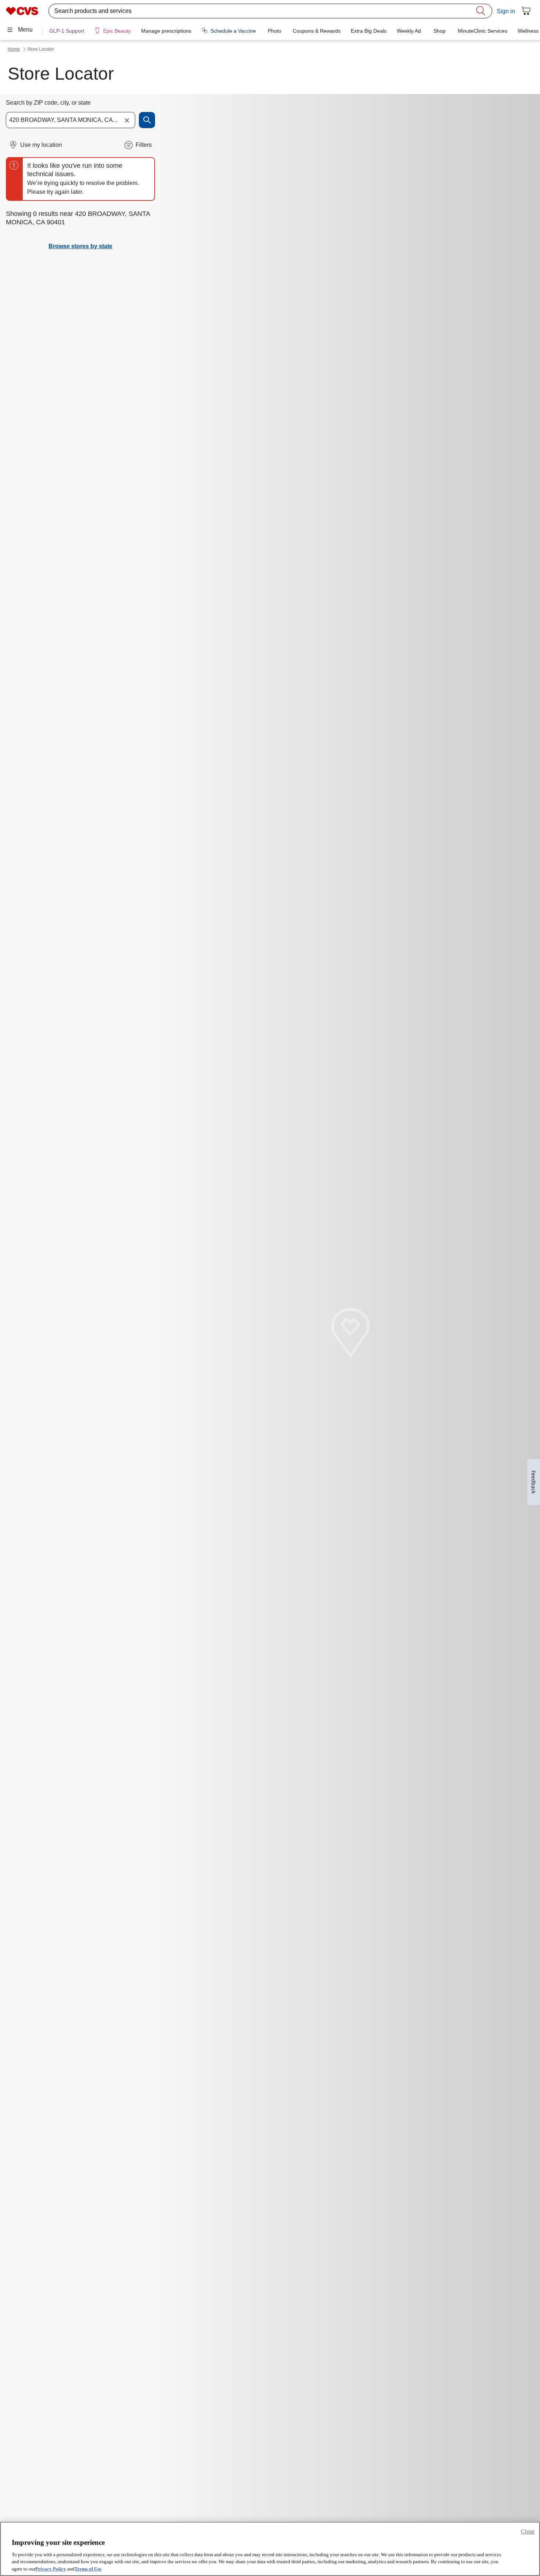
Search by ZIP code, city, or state (48, 103)
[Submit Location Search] (147, 120)
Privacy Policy (51, 2568)
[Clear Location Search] (127, 120)
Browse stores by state (80, 246)
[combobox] (71, 120)
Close (528, 2531)
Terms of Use (88, 2568)
